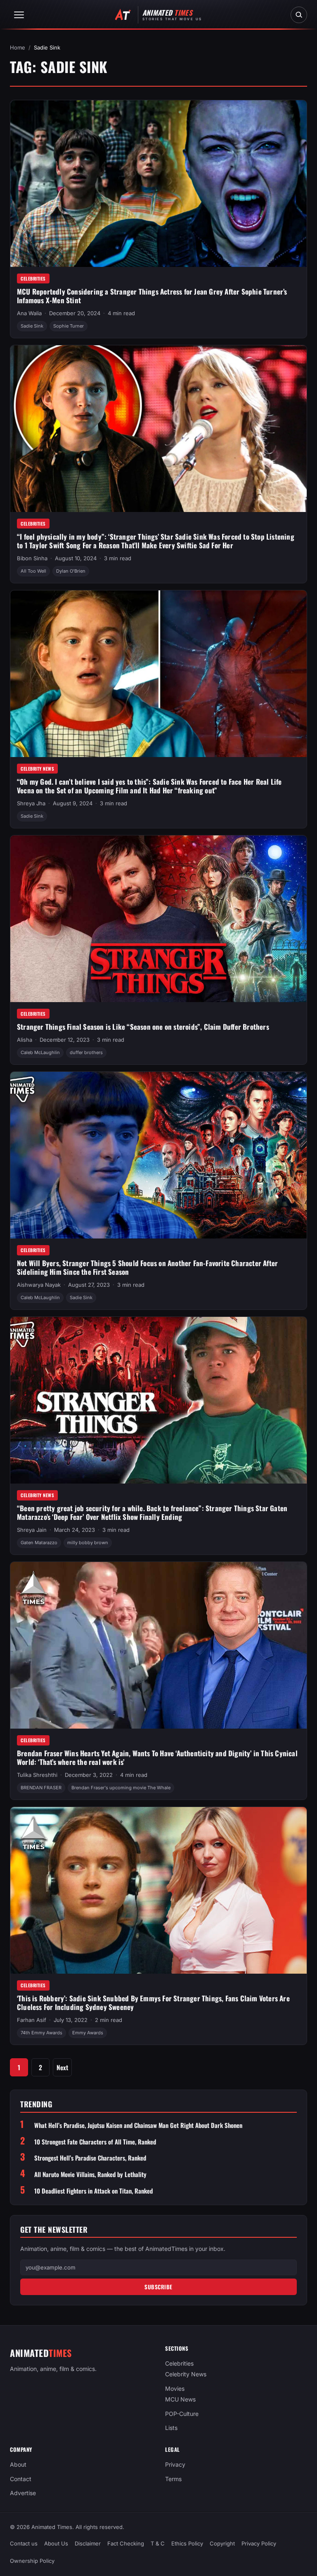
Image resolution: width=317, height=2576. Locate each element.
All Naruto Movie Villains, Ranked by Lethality (90, 2174)
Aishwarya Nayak (39, 1285)
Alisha (25, 1040)
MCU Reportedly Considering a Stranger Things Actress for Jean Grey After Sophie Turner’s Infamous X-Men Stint (152, 296)
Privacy (175, 2464)
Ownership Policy (32, 2561)
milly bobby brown (88, 1543)
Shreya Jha (31, 803)
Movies (175, 2388)
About (18, 2464)
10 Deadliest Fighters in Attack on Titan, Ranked (93, 2191)
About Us (56, 2543)
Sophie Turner (69, 326)
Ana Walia (29, 313)
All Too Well (33, 571)
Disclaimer (88, 2543)
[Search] (299, 15)
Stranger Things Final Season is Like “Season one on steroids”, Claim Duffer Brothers (143, 1027)
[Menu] (19, 15)
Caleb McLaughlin (40, 1052)
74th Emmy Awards (41, 2033)
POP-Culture (182, 2414)
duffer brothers (86, 1052)
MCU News (180, 2399)
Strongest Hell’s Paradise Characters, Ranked (90, 2158)
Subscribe (158, 2287)
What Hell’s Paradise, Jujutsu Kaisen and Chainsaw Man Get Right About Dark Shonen (138, 2125)
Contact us (24, 2543)
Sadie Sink (32, 326)
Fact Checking (126, 2543)
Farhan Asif (32, 2020)
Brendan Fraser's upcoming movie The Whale (121, 1788)
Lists (171, 2428)
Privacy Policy (259, 2543)
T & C (158, 2543)
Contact (21, 2479)
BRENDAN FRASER (41, 1788)
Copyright (222, 2543)
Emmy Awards (88, 2033)
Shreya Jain (32, 1530)
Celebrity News (37, 769)
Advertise (23, 2493)
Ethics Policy (187, 2543)
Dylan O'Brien (71, 571)
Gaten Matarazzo (39, 1543)
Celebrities (33, 278)
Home (18, 47)
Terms (173, 2479)
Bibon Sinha (32, 558)
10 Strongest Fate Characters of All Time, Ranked (95, 2142)
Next (62, 2067)
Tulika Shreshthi (37, 1775)
